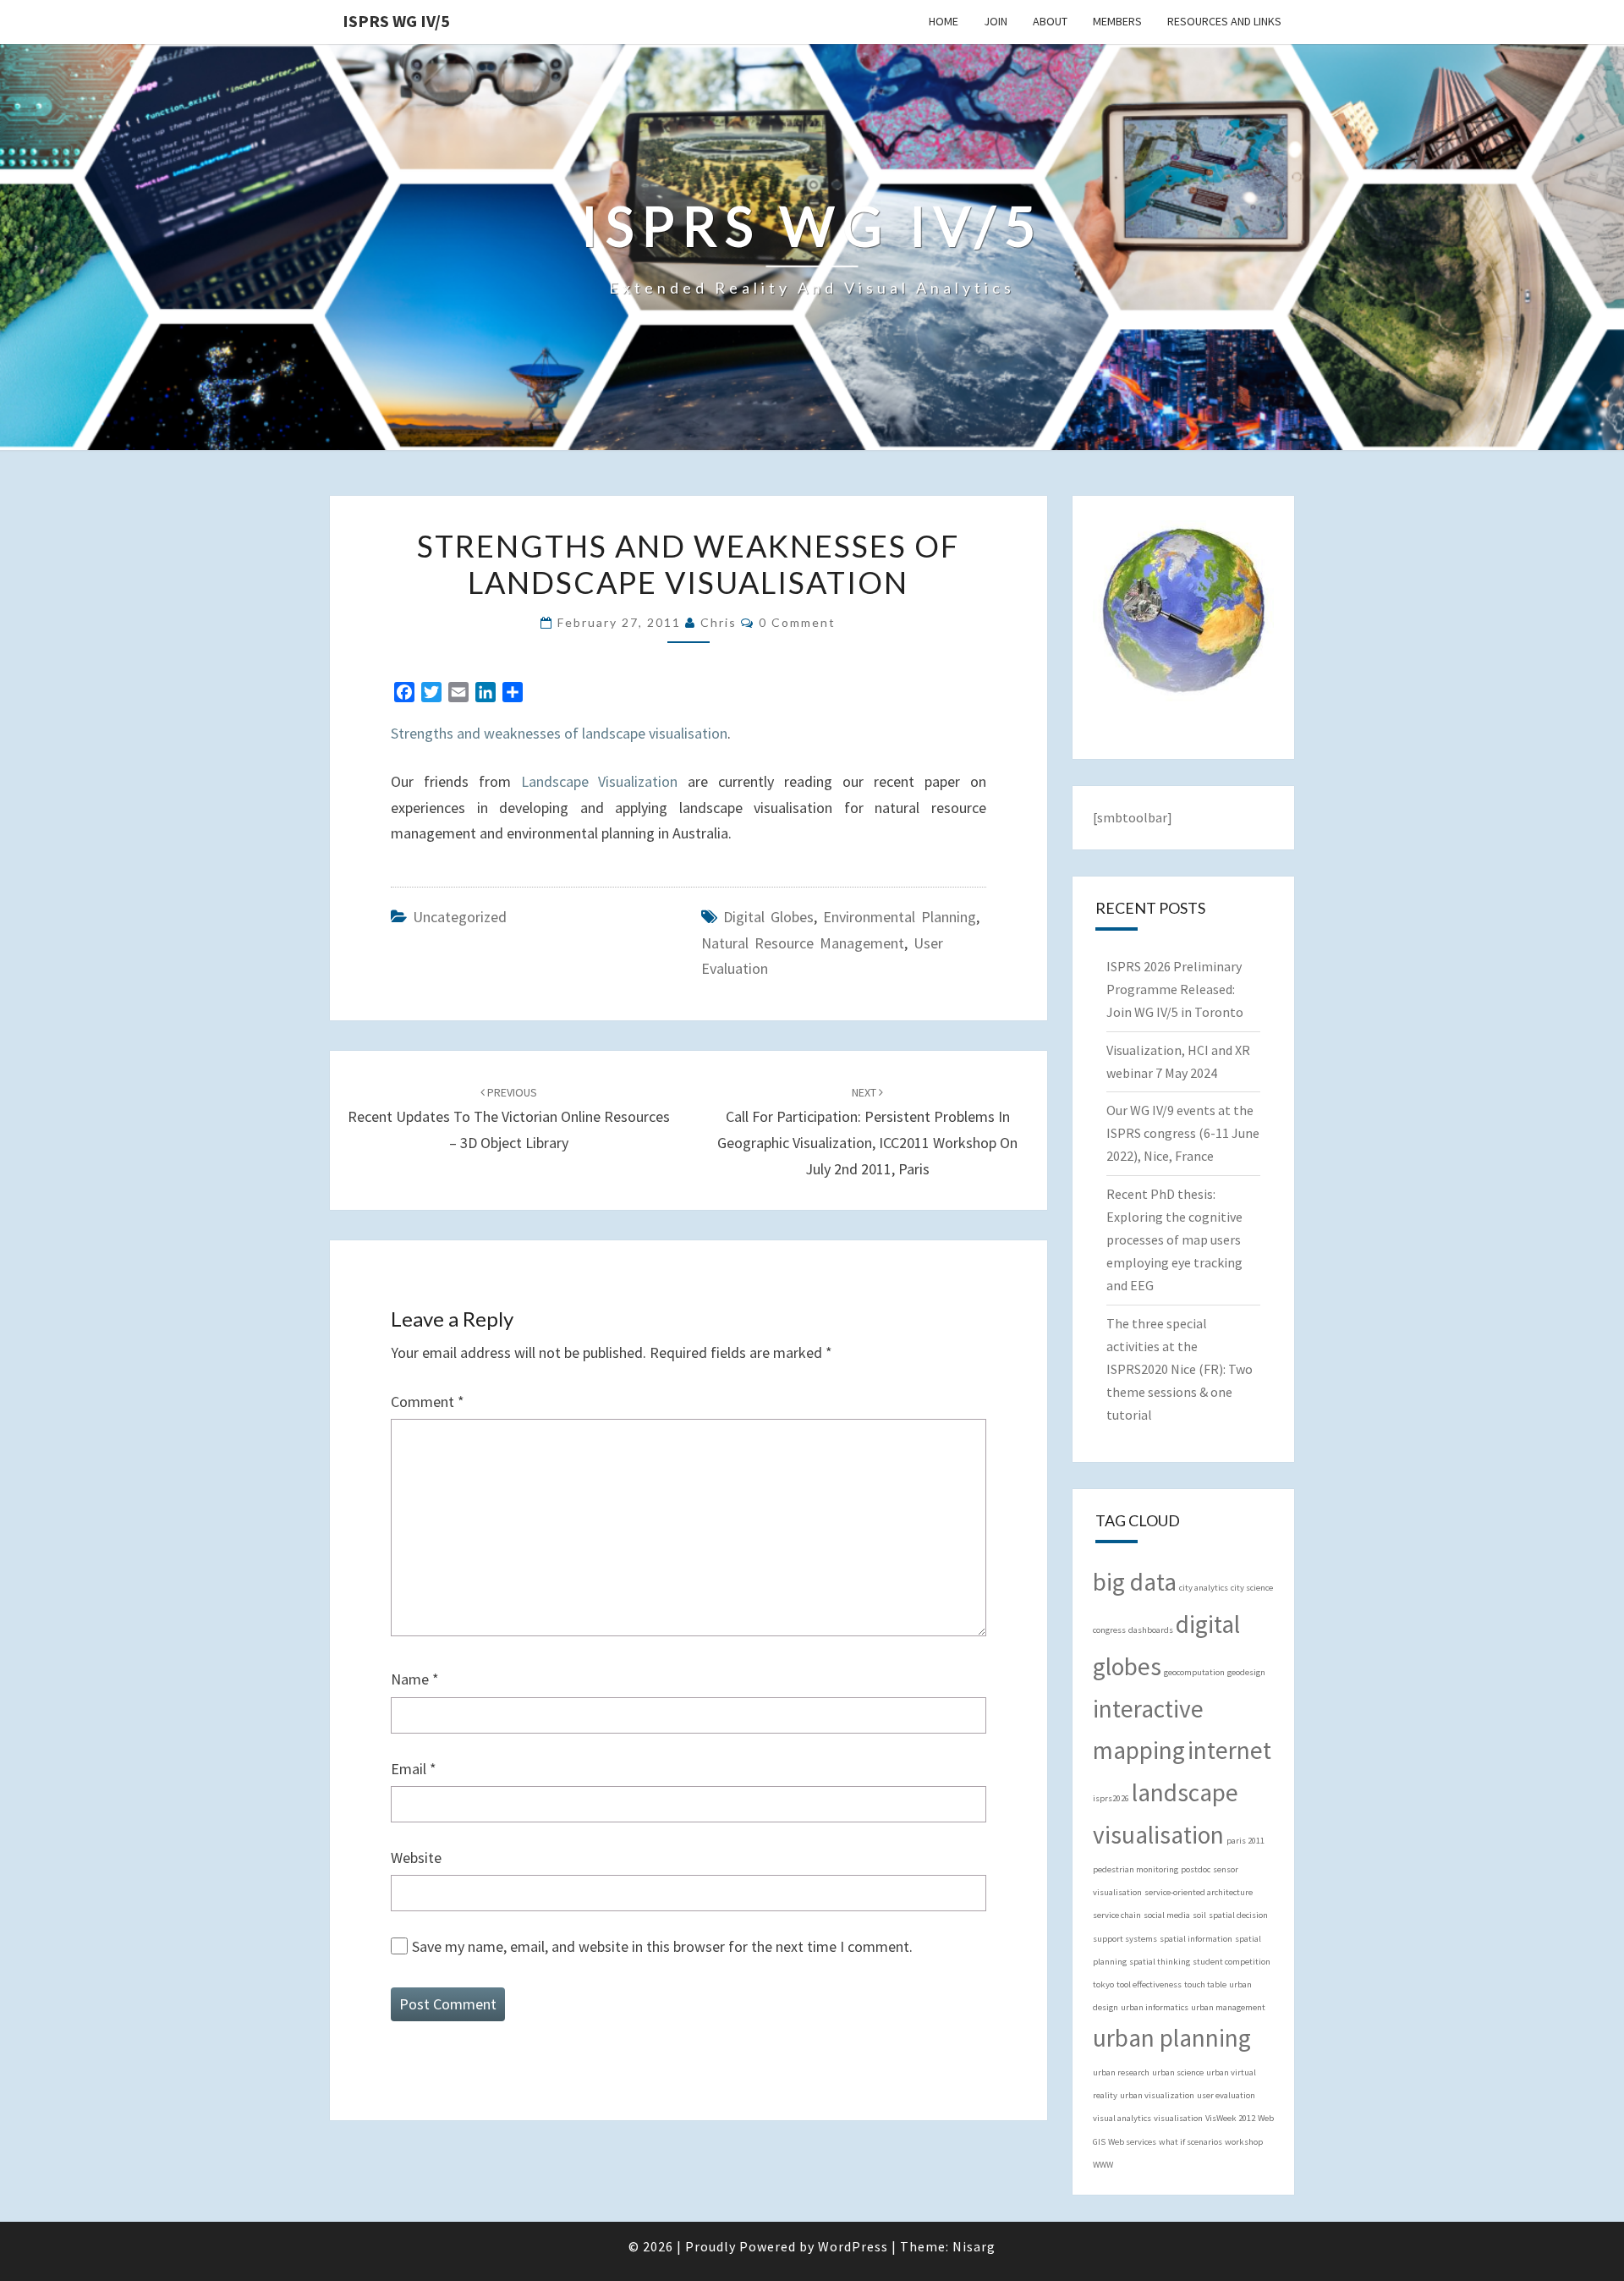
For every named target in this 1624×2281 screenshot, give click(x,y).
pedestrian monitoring (1136, 1869)
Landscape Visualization (600, 781)
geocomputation (1194, 1672)
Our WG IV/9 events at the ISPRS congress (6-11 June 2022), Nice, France (1183, 1133)
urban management (1228, 2007)
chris (719, 622)
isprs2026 (1111, 1798)
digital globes (768, 917)
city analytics (1204, 1588)
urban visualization (1157, 2095)
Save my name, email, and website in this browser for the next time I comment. (662, 1946)
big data (1135, 1582)
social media (1167, 1915)
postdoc (1196, 1869)
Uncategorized (460, 917)
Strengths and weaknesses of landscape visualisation (559, 733)
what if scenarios (1191, 2142)
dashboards (1151, 1630)
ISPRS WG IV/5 (396, 21)
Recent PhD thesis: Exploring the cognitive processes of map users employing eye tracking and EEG (1174, 1240)
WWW (1103, 2165)
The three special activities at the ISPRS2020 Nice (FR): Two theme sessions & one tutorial (1180, 1369)
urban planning (1172, 2038)
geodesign (1246, 1672)
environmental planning (900, 917)
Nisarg (974, 2246)
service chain (1117, 1915)
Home (944, 21)
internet (1229, 1750)
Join (996, 21)
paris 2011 (1245, 1841)
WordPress (853, 2246)
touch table (1205, 1984)
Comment (428, 1402)
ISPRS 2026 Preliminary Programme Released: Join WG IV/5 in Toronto (1175, 989)
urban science (1178, 2072)
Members (1117, 21)
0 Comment (797, 622)
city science (1252, 1588)
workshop (1244, 2142)
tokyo (1103, 1984)
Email (414, 1769)
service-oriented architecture (1199, 1892)
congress (1109, 1630)
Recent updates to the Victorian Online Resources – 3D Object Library (509, 1119)
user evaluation (1226, 2095)
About (1050, 21)
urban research (1121, 2072)
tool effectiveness (1149, 1984)
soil (1199, 1915)
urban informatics (1155, 2007)
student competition (1232, 1962)
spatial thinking (1160, 1962)
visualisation (1178, 2118)
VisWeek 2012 (1230, 2118)
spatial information (1196, 1939)
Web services (1132, 2142)
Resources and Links (1224, 21)
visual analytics (1122, 2118)
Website (416, 1858)
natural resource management (803, 943)
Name (415, 1679)
